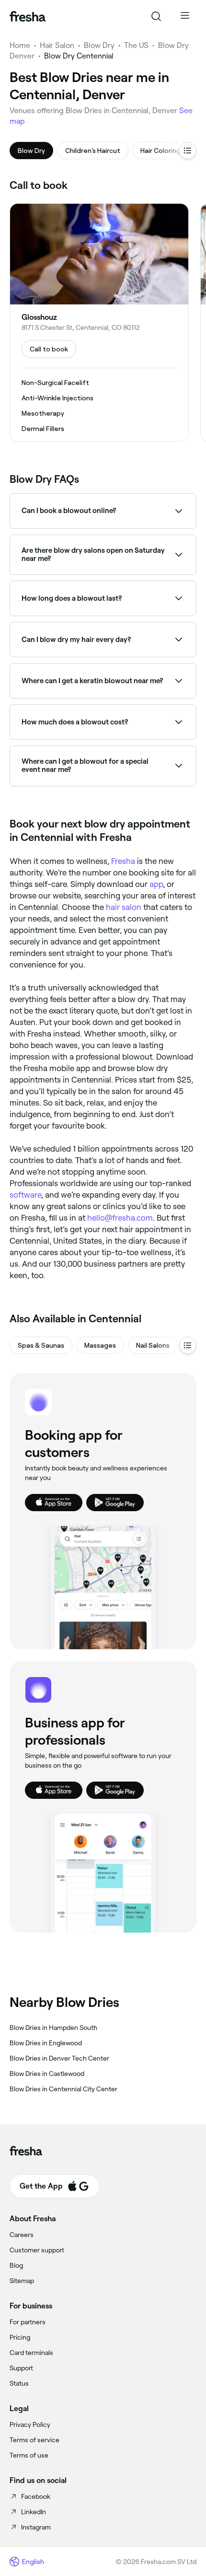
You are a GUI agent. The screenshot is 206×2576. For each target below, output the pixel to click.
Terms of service (34, 2440)
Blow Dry (99, 45)
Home (20, 45)
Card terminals (31, 2353)
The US (136, 45)
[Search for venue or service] (156, 16)
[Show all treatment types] (188, 151)
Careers (22, 2235)
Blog (16, 2265)
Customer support (37, 2250)
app (156, 884)
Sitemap (22, 2281)
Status (19, 2383)
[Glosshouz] (99, 322)
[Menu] (185, 16)
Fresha (123, 861)
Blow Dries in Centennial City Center (63, 2089)
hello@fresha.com (120, 1218)
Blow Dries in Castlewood (47, 2074)
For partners (28, 2322)
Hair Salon (57, 45)
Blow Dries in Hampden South (53, 2028)
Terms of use (29, 2455)
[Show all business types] (188, 1345)
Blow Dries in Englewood (46, 2043)
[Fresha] (28, 16)
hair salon (124, 907)
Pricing (20, 2337)
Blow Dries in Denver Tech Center (59, 2058)
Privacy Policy (30, 2424)
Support (21, 2368)
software (25, 1195)
